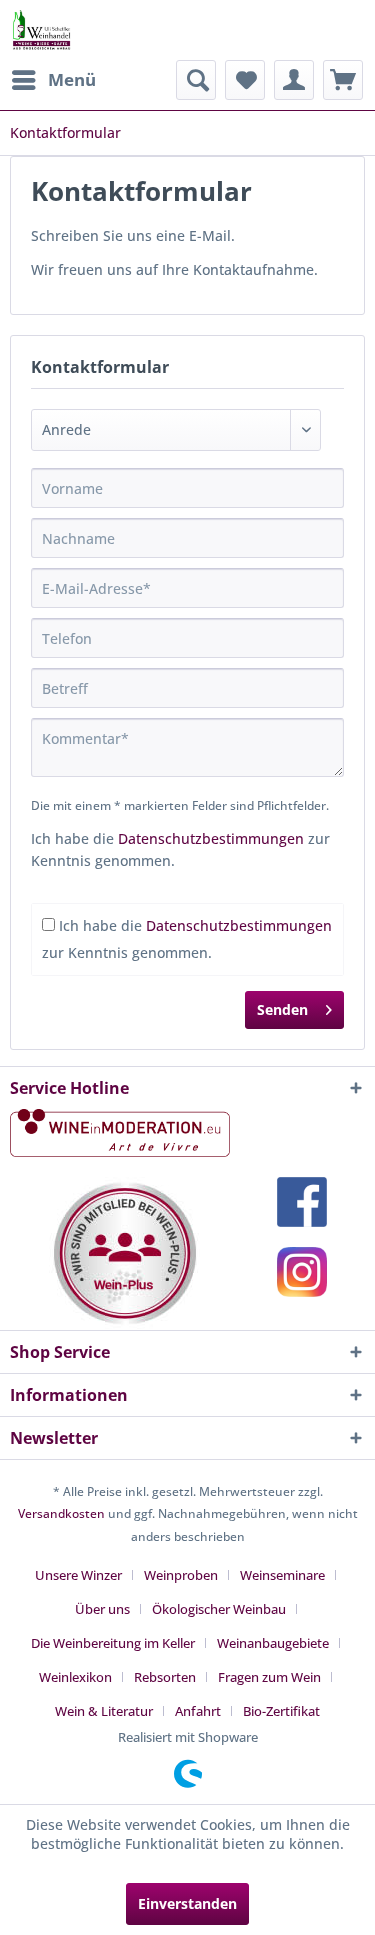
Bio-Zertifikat (281, 1711)
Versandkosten (61, 1513)
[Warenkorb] (343, 80)
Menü (72, 79)
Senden (282, 1009)
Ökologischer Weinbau (219, 1609)
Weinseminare (282, 1575)
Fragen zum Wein (269, 1677)
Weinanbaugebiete (273, 1643)
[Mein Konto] (294, 80)
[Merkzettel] (245, 80)
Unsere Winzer (78, 1575)
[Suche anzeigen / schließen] (196, 80)
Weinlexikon (75, 1677)
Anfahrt (198, 1711)
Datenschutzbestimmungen (211, 838)
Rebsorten (165, 1677)
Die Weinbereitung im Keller (113, 1643)
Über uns (102, 1609)
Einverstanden (187, 1903)
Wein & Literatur (104, 1711)
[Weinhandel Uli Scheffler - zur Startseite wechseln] (41, 30)
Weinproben (181, 1575)
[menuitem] (53, 80)
